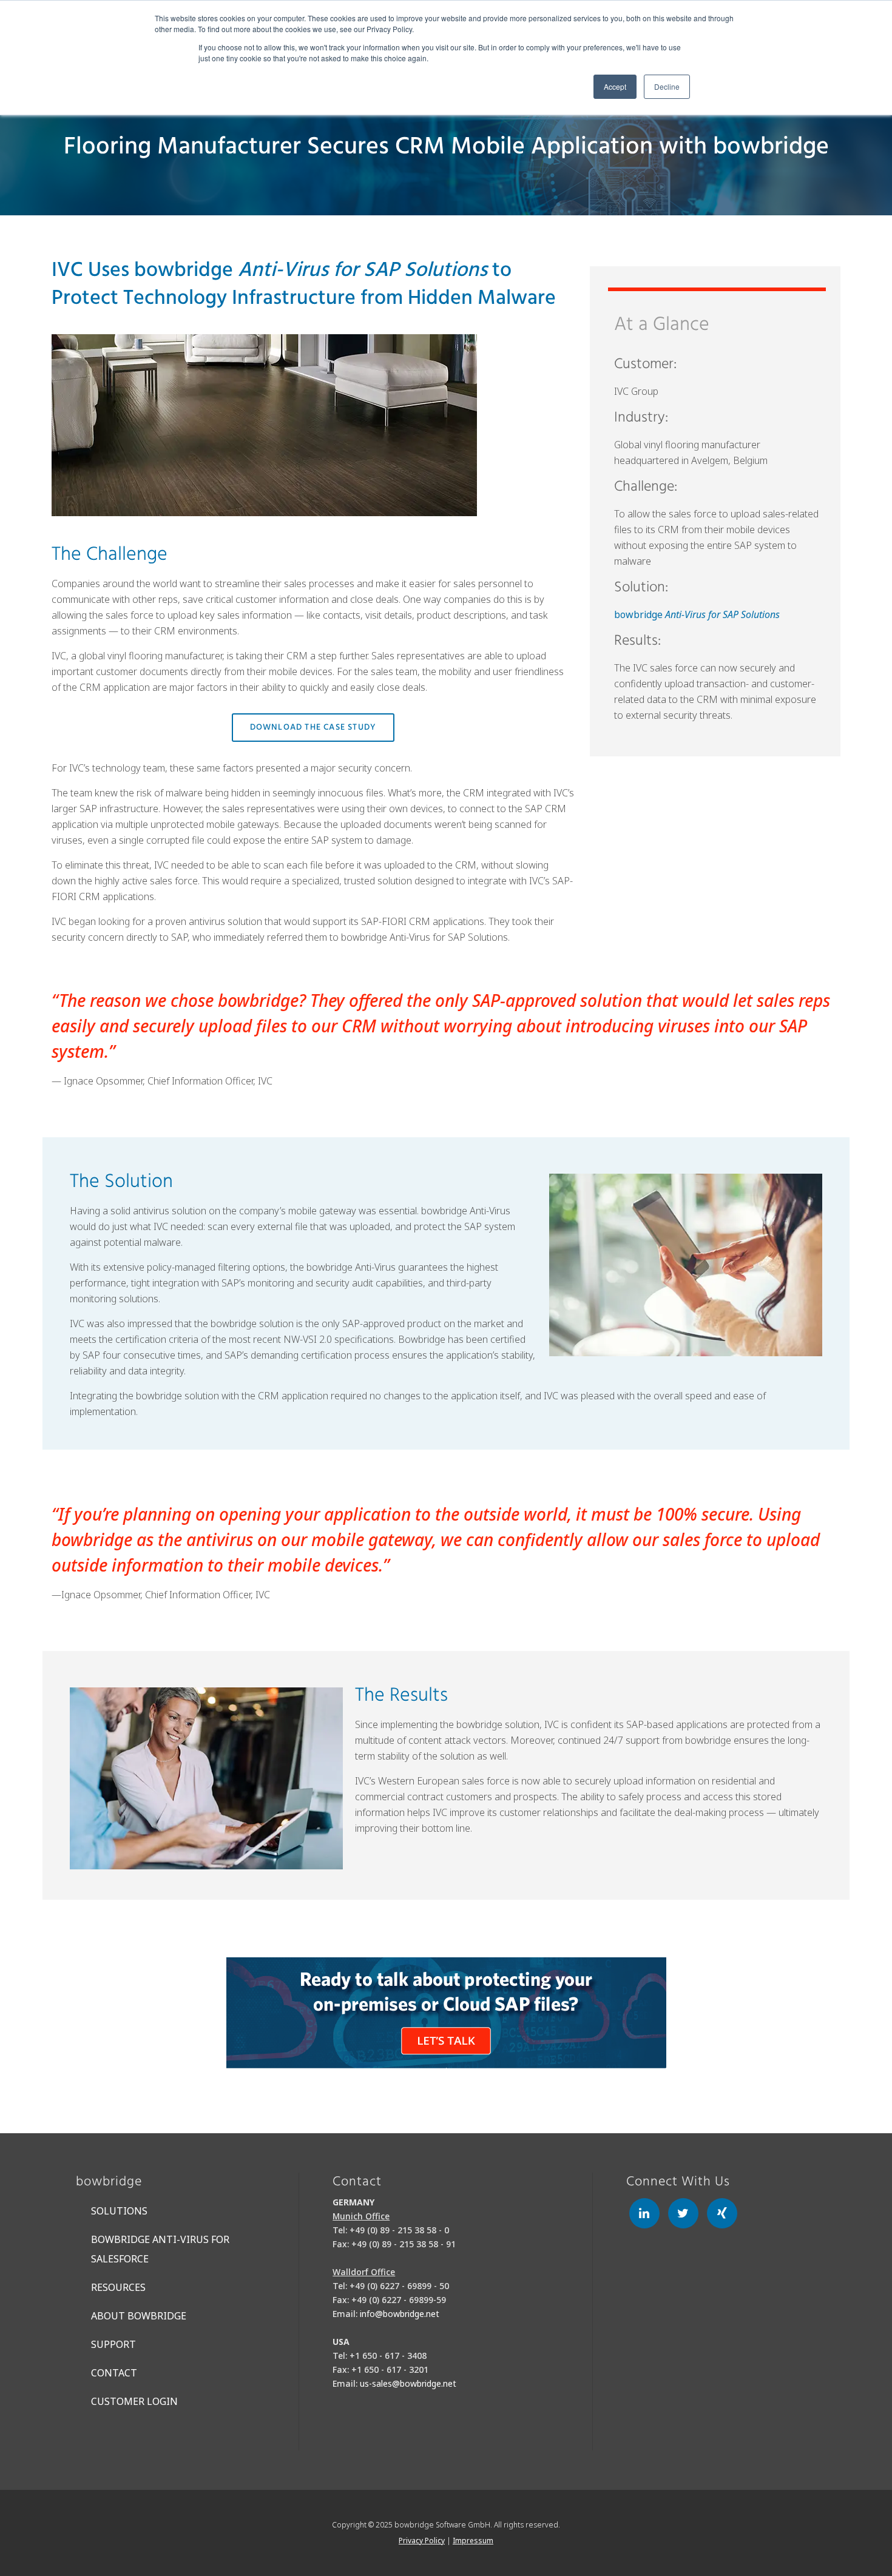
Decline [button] (667, 86)
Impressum (473, 2541)
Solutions (119, 2211)
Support (113, 2344)
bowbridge (697, 614)
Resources (118, 2287)
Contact (114, 2373)
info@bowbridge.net (400, 2314)
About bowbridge (139, 2316)
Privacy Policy (422, 2541)
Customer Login (134, 2401)
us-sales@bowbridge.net (408, 2383)
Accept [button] (615, 86)
